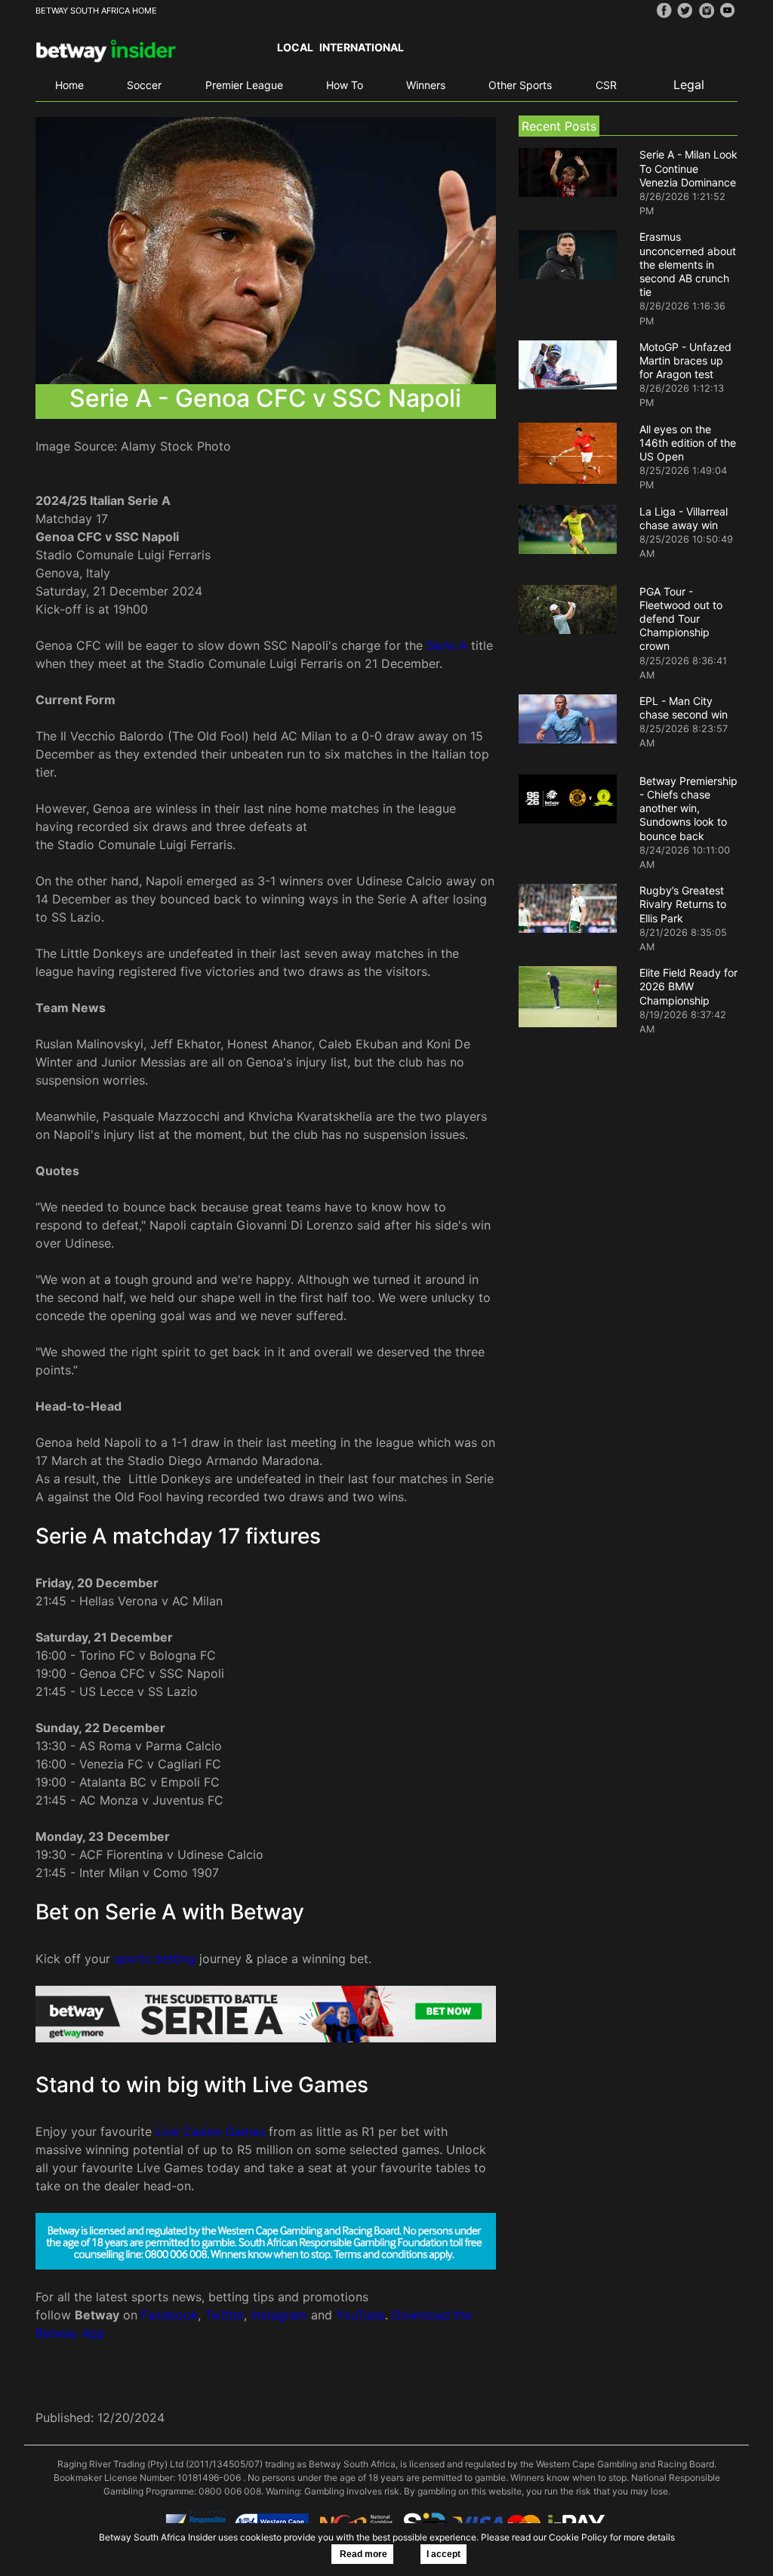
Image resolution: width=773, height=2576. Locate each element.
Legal (689, 85)
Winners (426, 85)
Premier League (244, 85)
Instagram (279, 2315)
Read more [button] (362, 2554)
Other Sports (520, 85)
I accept (443, 2554)
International (362, 47)
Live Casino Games (210, 2131)
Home (69, 85)
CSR (606, 85)
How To (345, 85)
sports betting (155, 1959)
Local (295, 47)
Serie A (447, 645)
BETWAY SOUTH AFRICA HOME (96, 11)
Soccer (144, 85)
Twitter (224, 2315)
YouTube (360, 2315)
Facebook (169, 2315)
